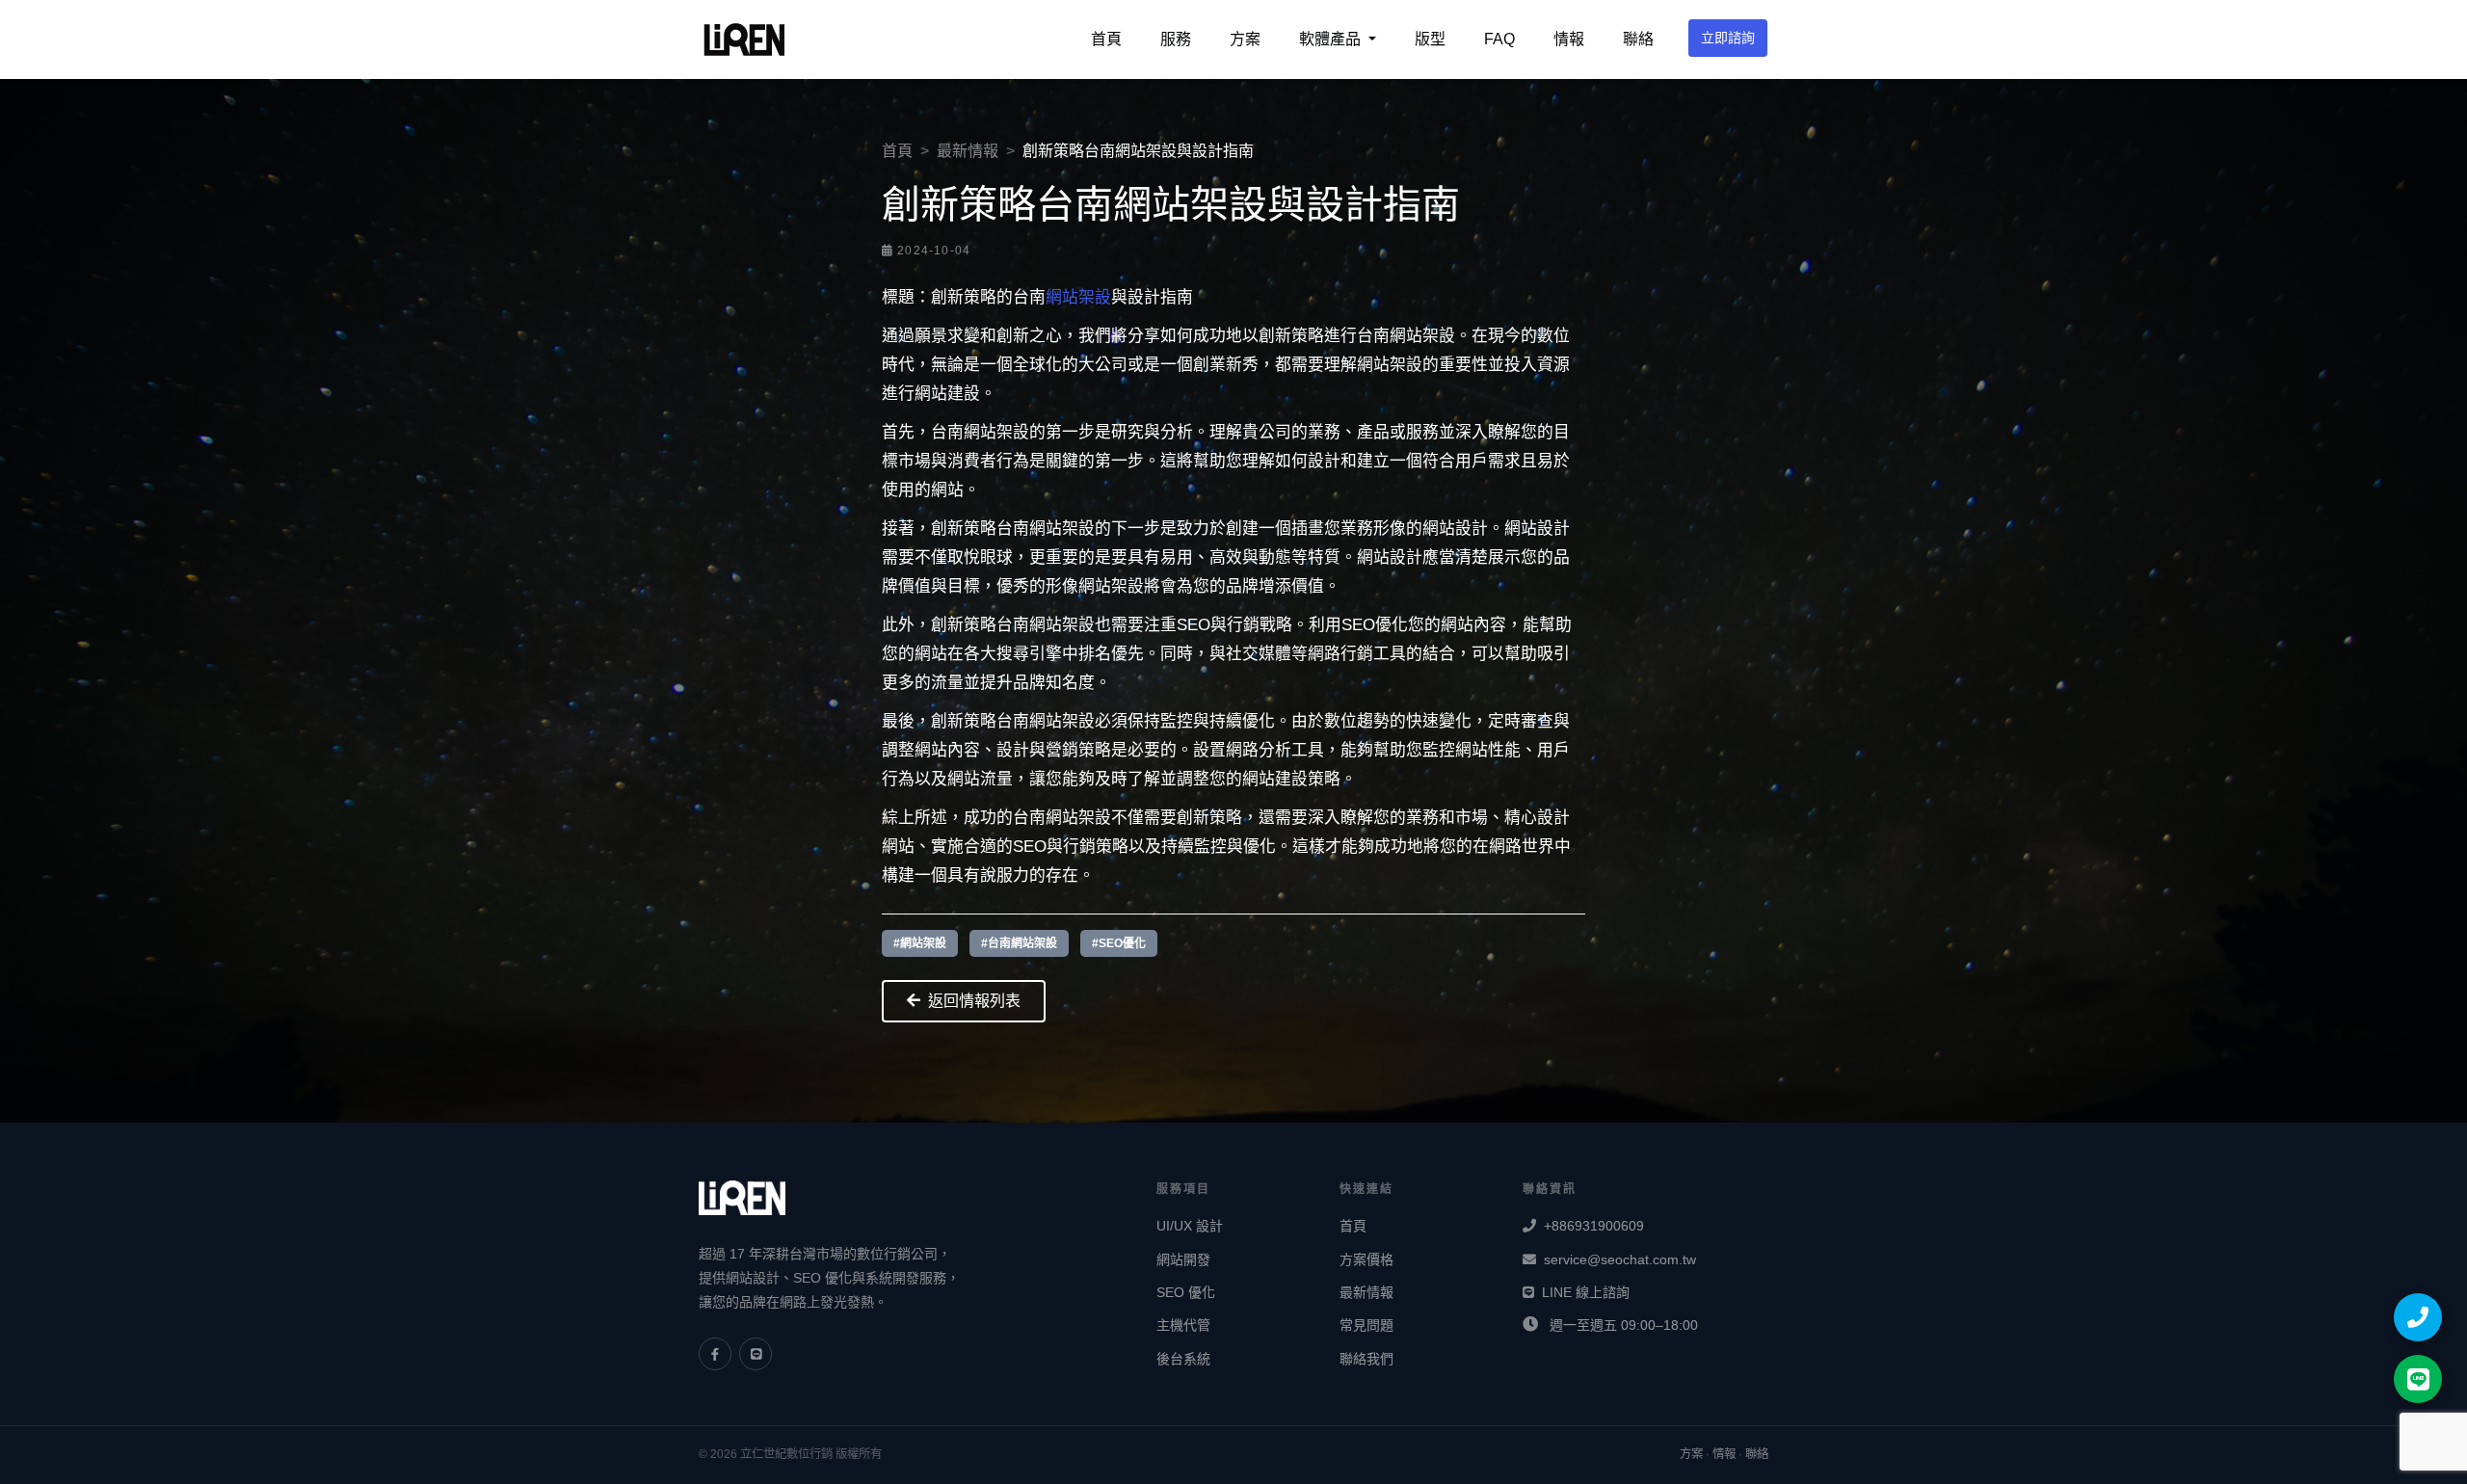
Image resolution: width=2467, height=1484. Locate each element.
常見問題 (1366, 1325)
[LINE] (756, 1354)
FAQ (1499, 39)
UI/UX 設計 (1190, 1226)
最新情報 (968, 151)
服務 (1176, 39)
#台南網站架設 (1019, 943)
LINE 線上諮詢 (1586, 1292)
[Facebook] (715, 1354)
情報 (1569, 39)
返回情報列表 (974, 1001)
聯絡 (1638, 39)
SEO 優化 (1186, 1292)
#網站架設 (920, 943)
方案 (1245, 39)
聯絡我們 (1366, 1359)
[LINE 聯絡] (2418, 1379)
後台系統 (1183, 1359)
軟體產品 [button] (1332, 39)
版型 (1430, 39)
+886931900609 (1594, 1226)
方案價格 (1366, 1259)
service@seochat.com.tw (1620, 1259)
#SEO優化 (1119, 943)
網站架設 (1078, 297)
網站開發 (1183, 1259)
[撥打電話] (2418, 1317)
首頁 (1106, 39)
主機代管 (1183, 1325)
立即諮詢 (1728, 38)
